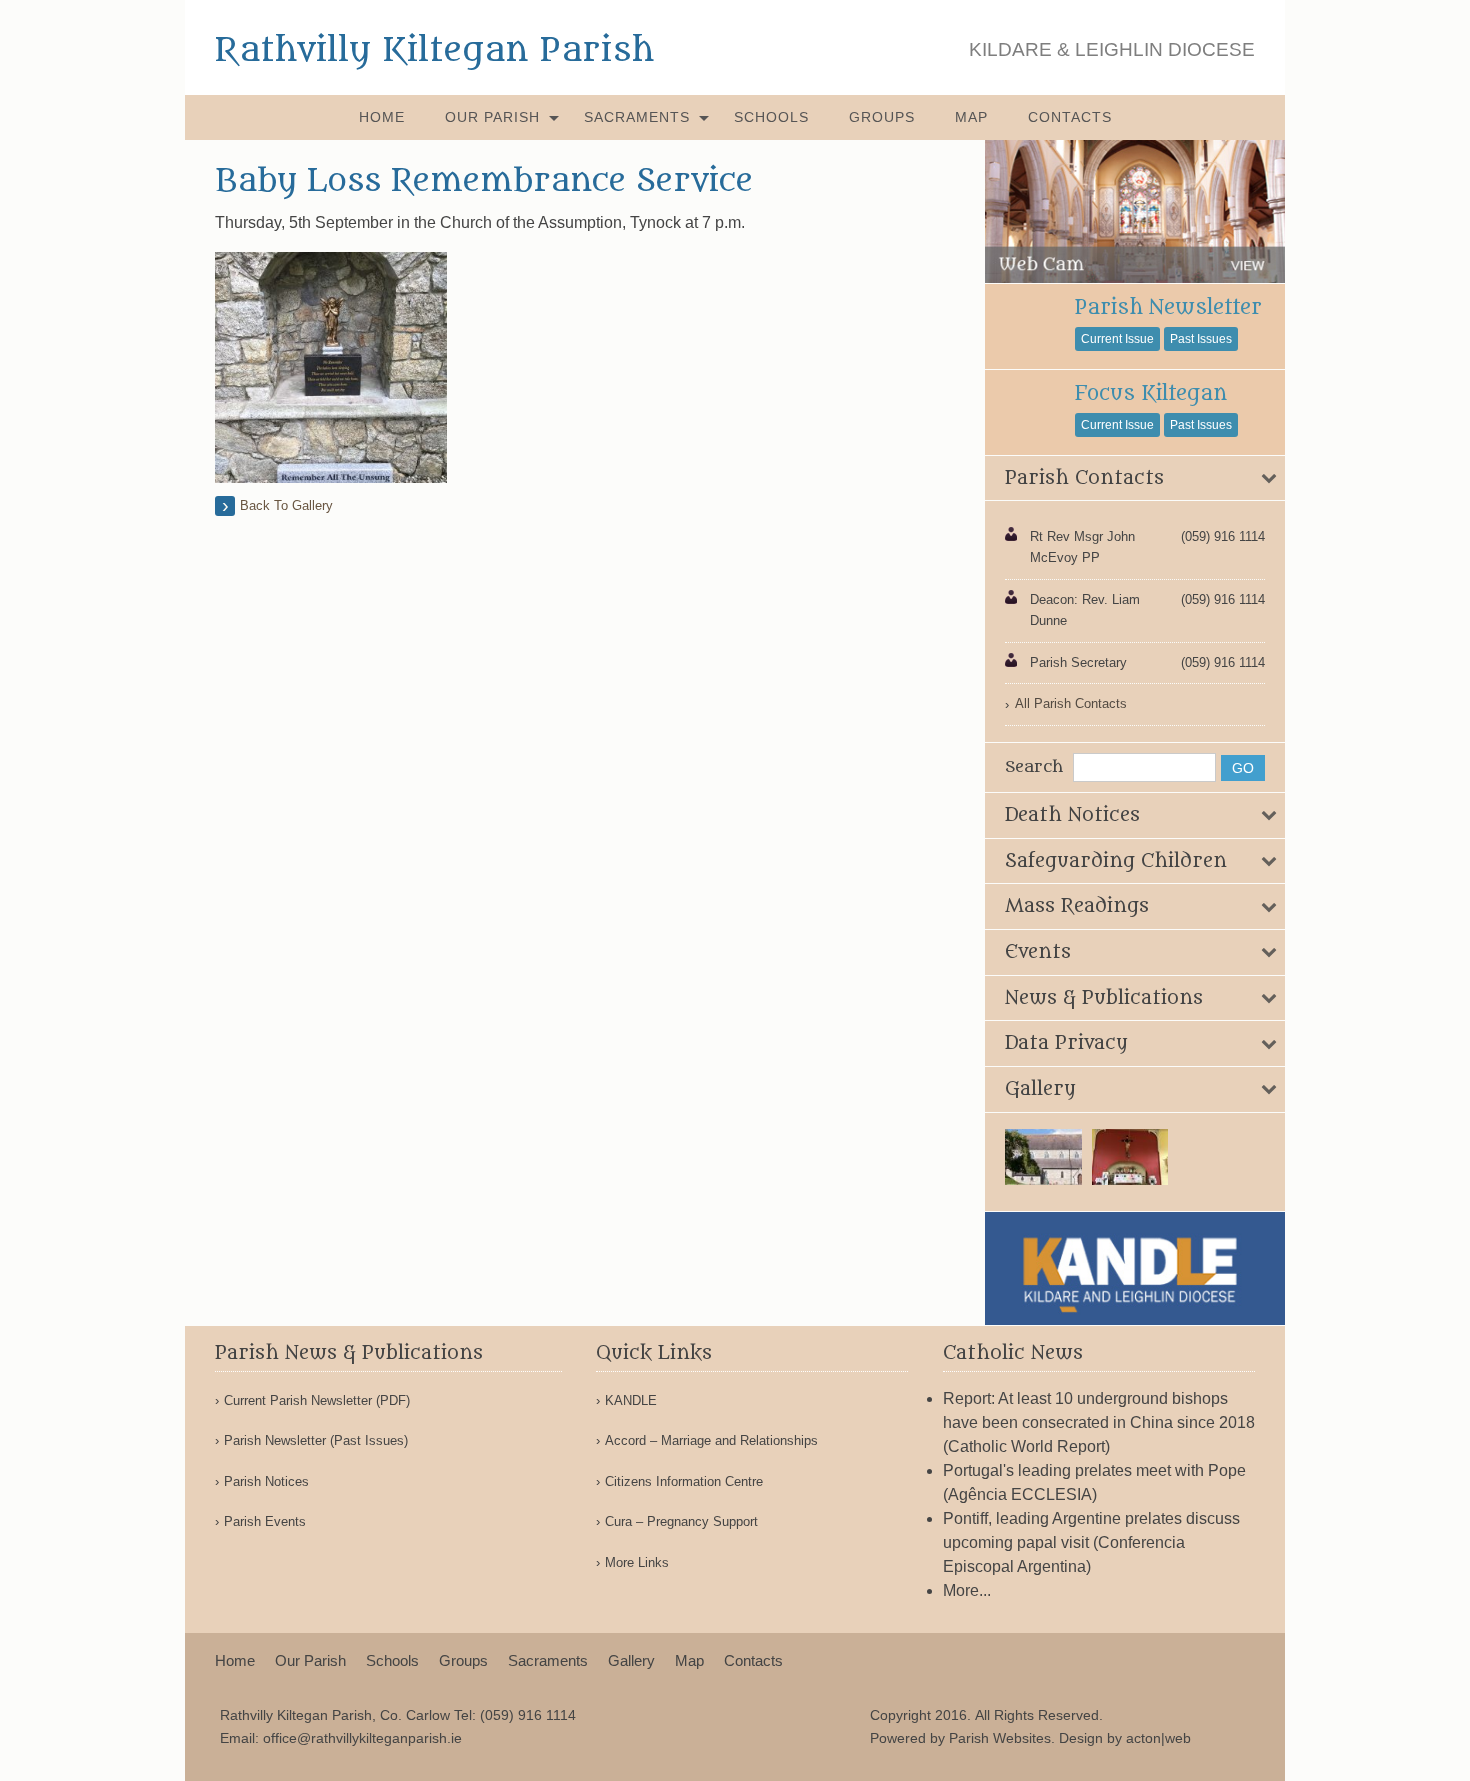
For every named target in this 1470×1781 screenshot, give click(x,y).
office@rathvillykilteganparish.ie (362, 1738)
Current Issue (1117, 339)
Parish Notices (266, 1481)
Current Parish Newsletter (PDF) (317, 1400)
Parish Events (265, 1521)
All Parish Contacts (1071, 703)
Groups (882, 117)
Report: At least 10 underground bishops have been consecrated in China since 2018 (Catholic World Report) (1099, 1422)
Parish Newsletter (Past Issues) (316, 1440)
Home (382, 117)
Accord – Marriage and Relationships (711, 1440)
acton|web (1158, 1738)
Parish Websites (1000, 1738)
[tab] (1135, 479)
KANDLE (631, 1400)
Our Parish (492, 117)
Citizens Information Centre (684, 1481)
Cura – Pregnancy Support (681, 1521)
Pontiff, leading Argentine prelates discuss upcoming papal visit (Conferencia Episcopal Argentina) (1091, 1542)
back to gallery (286, 505)
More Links (637, 1562)
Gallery (631, 1660)
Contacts (1070, 117)
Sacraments (637, 117)
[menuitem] (382, 117)
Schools (771, 117)
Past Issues (1201, 339)
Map (971, 117)
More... (967, 1590)
